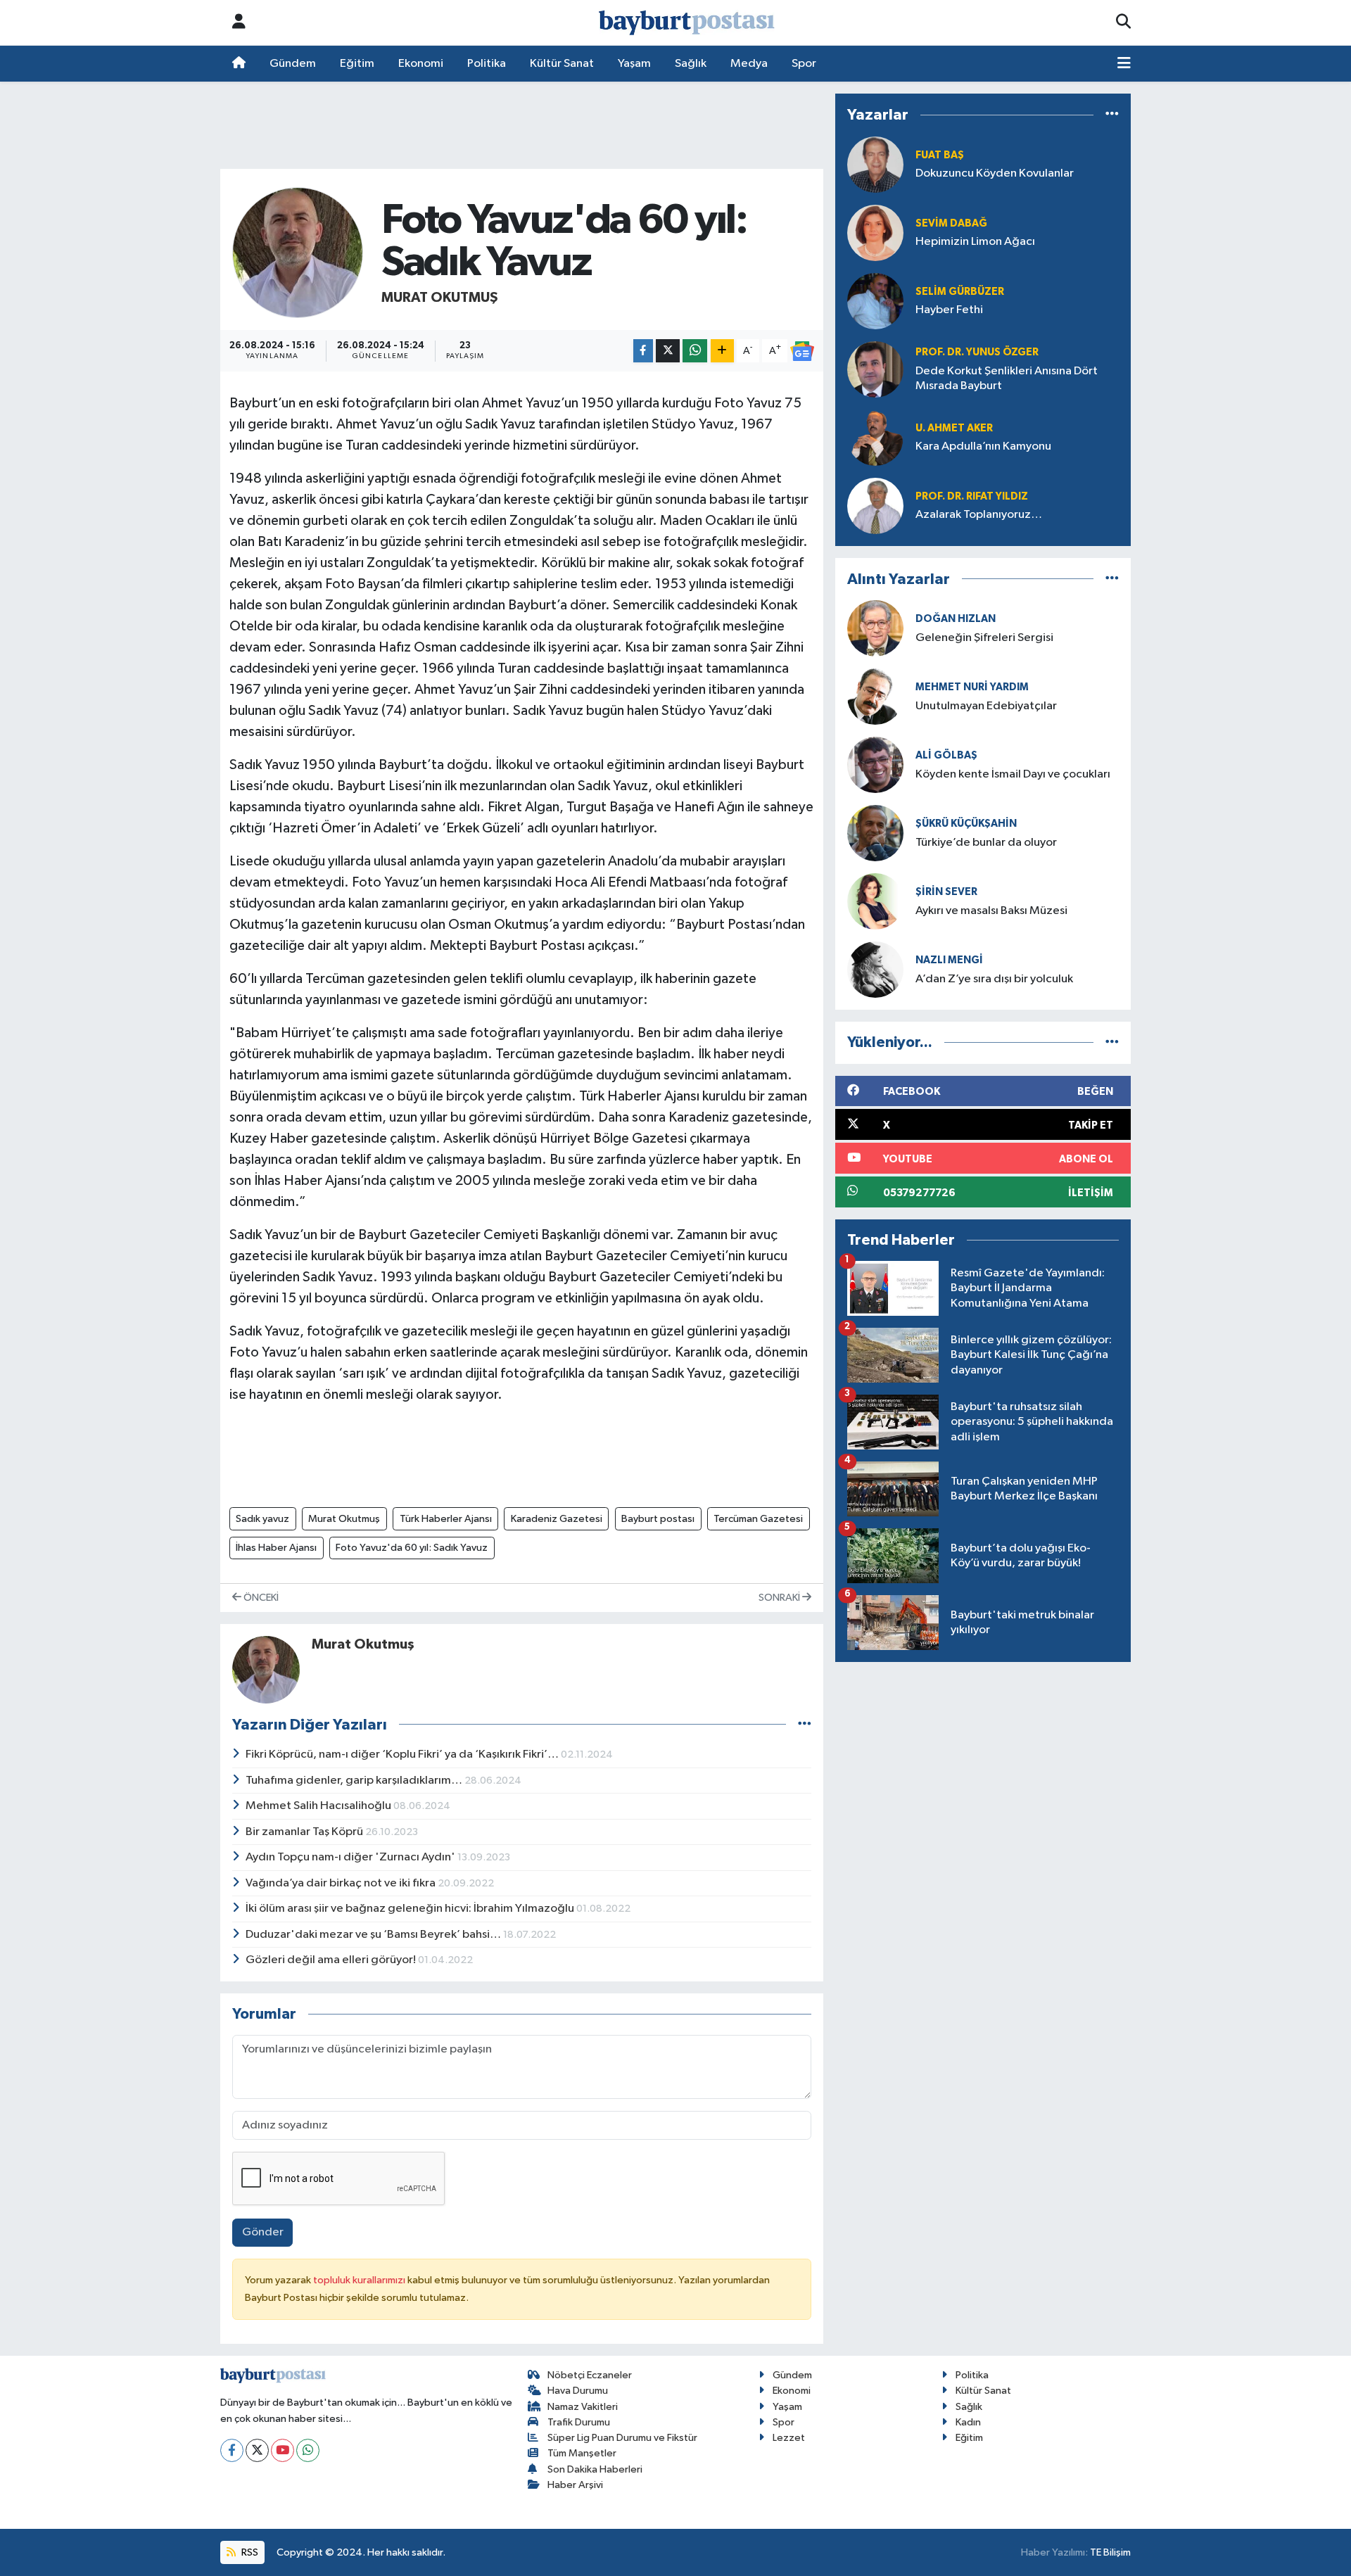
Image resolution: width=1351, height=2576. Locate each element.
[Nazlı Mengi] (875, 969)
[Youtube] (283, 2450)
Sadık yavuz (262, 1519)
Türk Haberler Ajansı (446, 1519)
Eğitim (357, 64)
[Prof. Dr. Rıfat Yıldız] (875, 506)
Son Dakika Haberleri (595, 2469)
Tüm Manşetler (582, 2453)
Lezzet (789, 2438)
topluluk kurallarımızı (360, 2280)
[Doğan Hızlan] (875, 628)
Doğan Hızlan (956, 619)
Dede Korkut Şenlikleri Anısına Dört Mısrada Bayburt (1007, 379)
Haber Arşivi (575, 2485)
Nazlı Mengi (949, 960)
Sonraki (780, 1598)
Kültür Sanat (562, 64)
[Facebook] (232, 2450)
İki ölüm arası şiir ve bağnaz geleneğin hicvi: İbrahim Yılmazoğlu (411, 1909)
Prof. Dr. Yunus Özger (977, 352)
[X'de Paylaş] (668, 351)
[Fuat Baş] (875, 164)
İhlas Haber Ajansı (276, 1548)
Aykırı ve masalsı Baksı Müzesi (991, 911)
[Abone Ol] (802, 351)
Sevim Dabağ (951, 223)
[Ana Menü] (1124, 64)
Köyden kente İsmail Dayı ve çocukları (1013, 774)
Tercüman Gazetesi (758, 1519)
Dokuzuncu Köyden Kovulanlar (995, 173)
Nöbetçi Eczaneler (590, 2375)
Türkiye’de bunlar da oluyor (986, 843)
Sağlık (691, 64)
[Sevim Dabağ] (875, 233)
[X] (257, 2450)
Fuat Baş (940, 155)
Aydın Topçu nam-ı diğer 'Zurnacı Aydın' (351, 1857)
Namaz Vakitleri (583, 2407)
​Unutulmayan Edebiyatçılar (986, 706)
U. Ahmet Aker (954, 428)
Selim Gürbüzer (960, 292)
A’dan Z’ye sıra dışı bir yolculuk (994, 979)
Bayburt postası (658, 1519)
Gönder (263, 2232)
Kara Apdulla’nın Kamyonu (983, 446)
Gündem (293, 64)
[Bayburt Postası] (687, 23)
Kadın (968, 2422)
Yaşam (634, 64)
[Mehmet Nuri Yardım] (875, 696)
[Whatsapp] (308, 2450)
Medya (749, 64)
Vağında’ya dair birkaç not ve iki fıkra (342, 1883)
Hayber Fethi (949, 310)
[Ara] (1123, 23)
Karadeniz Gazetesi (557, 1519)
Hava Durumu (578, 2391)
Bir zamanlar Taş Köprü (305, 1832)
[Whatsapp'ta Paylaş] (695, 351)
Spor (804, 64)
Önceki (260, 1598)
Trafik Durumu (579, 2422)
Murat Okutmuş (440, 298)
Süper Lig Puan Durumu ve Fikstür (622, 2438)
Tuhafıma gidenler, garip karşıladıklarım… (355, 1781)
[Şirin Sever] (875, 901)
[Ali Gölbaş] (875, 764)
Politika (487, 64)
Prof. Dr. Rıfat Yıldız (972, 496)
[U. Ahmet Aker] (875, 437)
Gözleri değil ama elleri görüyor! (332, 1960)
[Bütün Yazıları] (805, 1724)
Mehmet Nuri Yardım (972, 687)
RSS (249, 2552)
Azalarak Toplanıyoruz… (979, 515)
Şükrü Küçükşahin (966, 824)
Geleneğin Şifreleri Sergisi (984, 638)
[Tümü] (1112, 115)
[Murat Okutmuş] (298, 252)
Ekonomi (421, 64)
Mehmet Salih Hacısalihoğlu (319, 1806)
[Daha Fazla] (722, 351)
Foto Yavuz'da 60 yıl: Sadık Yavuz (412, 1548)
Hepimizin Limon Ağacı (975, 242)
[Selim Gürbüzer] (875, 301)
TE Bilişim (1110, 2552)
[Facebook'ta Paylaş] (643, 351)
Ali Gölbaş (946, 755)
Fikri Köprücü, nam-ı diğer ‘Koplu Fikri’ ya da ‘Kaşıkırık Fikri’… (403, 1755)
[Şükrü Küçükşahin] (875, 833)
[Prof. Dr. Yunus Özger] (875, 369)
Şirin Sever (946, 892)
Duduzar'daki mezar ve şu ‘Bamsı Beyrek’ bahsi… (374, 1935)
